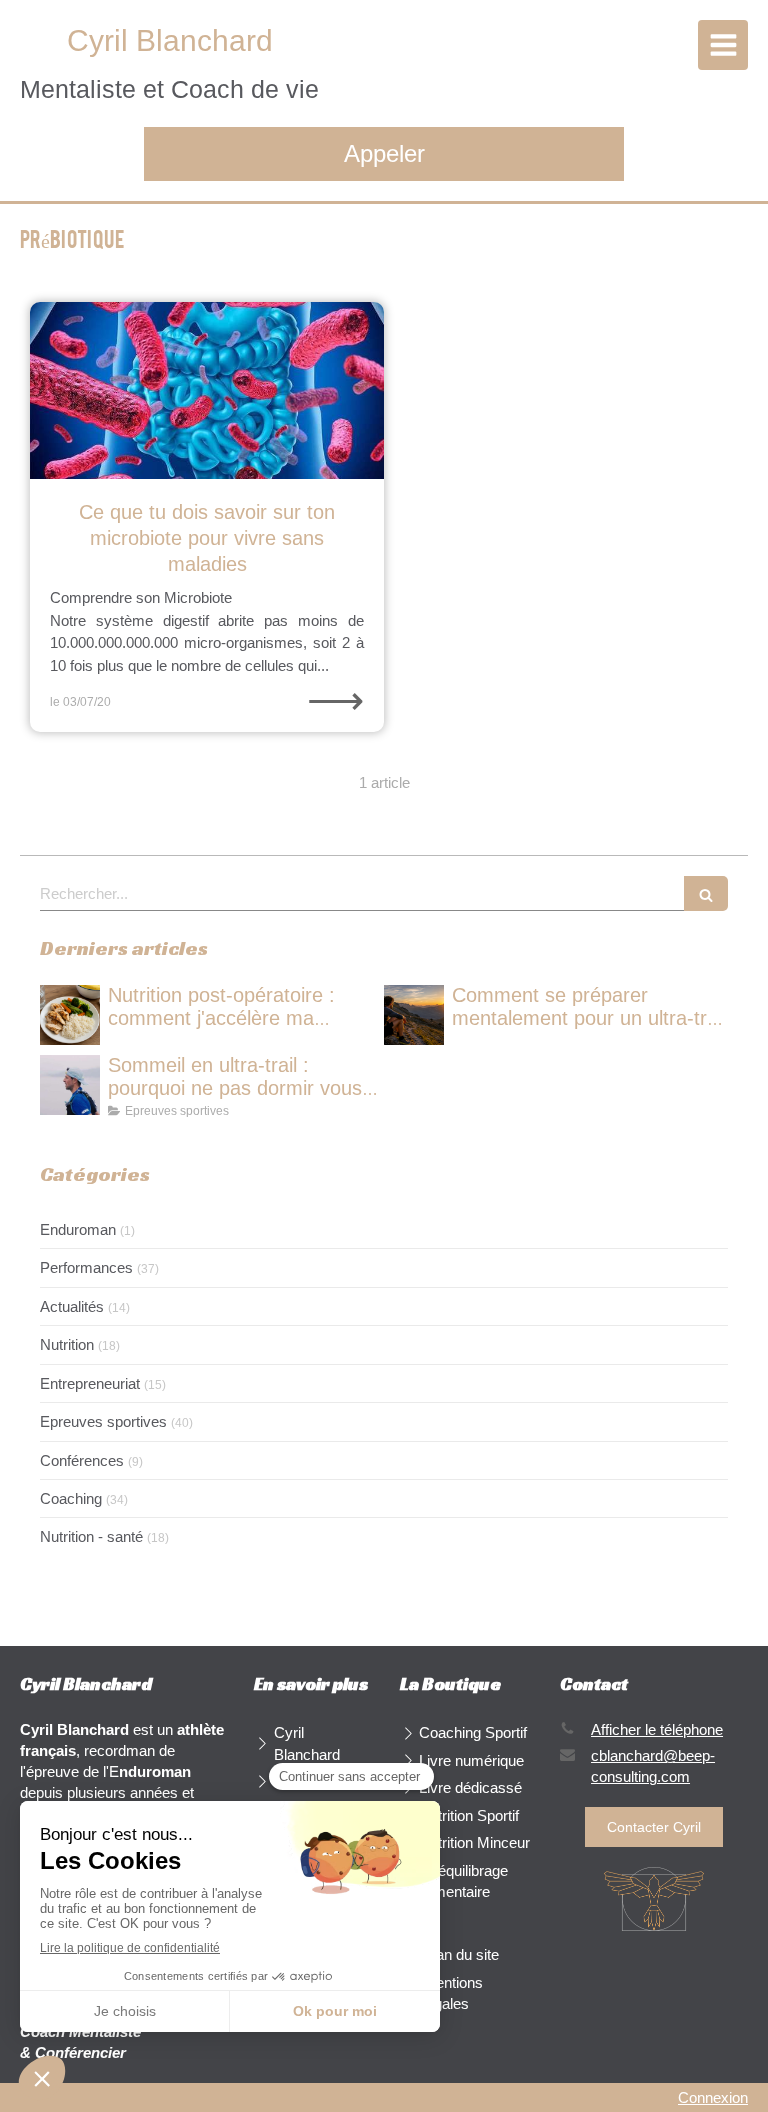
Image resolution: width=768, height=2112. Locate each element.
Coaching (71, 1498)
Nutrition (67, 1344)
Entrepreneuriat (90, 1383)
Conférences (82, 1460)
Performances (86, 1267)
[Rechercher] (706, 893)
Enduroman (78, 1229)
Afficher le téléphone (657, 1729)
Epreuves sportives (103, 1421)
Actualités (72, 1306)
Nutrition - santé (91, 1536)
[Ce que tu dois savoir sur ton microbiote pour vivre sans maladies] (207, 390)
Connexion (713, 2097)
